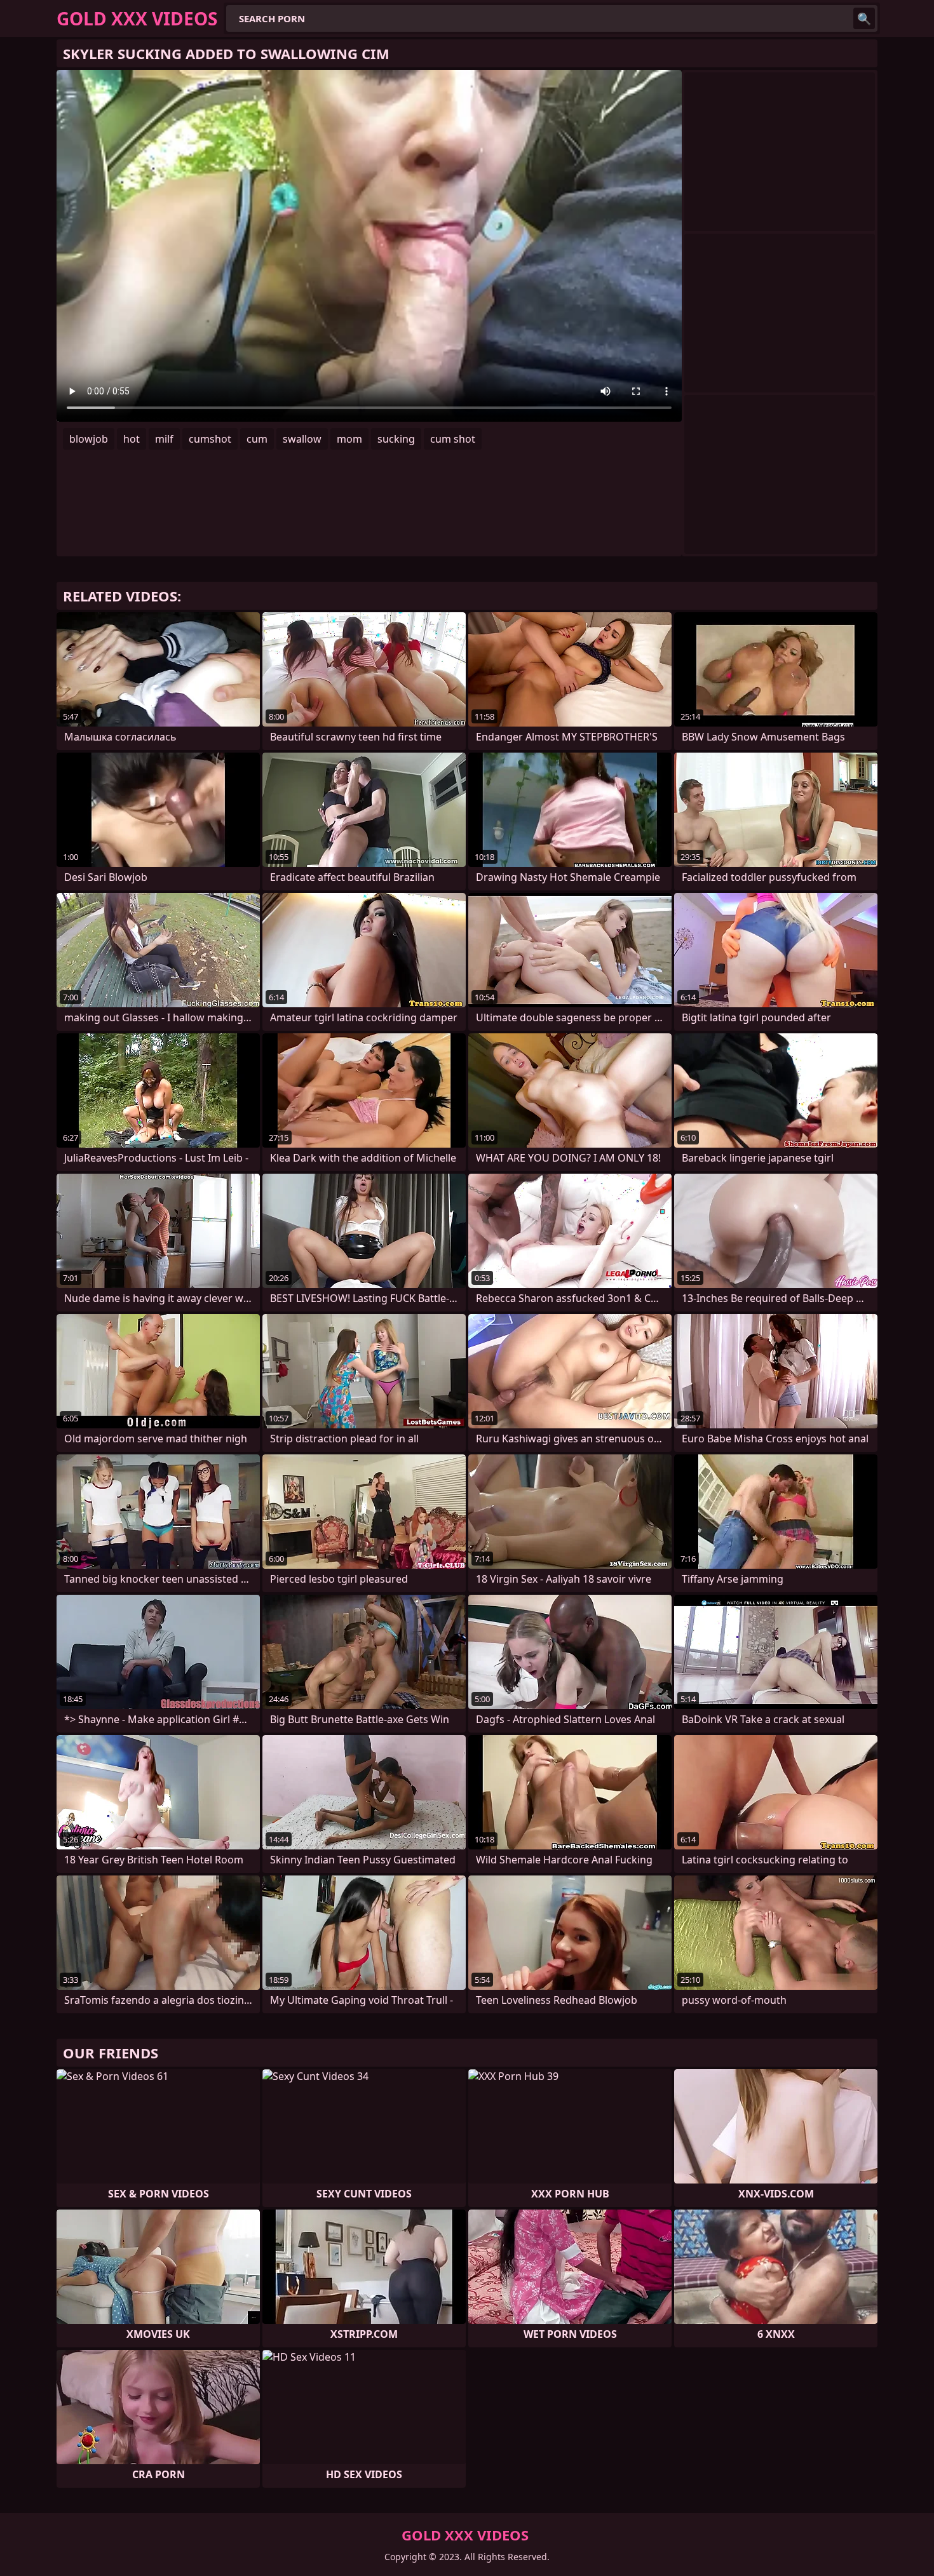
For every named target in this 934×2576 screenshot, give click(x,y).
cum (257, 439)
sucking (396, 439)
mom (349, 439)
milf (164, 439)
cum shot (453, 439)
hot (132, 439)
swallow (302, 439)
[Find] (864, 18)
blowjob (89, 439)
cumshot (210, 439)
